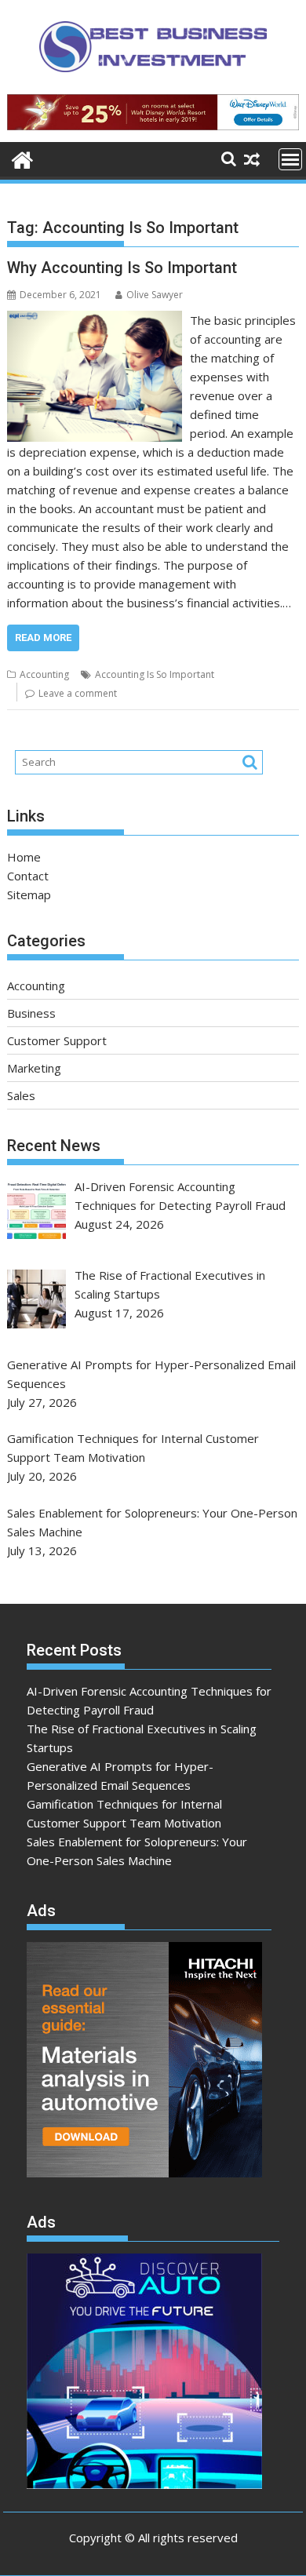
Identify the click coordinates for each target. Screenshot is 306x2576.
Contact (28, 876)
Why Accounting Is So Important (122, 268)
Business (31, 1013)
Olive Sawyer (155, 295)
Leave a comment (78, 693)
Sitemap (29, 894)
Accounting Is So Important (155, 674)
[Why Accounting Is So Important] (95, 320)
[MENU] (290, 159)
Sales (21, 1095)
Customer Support (57, 1040)
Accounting (44, 674)
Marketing (34, 1068)
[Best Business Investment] (22, 158)
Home (24, 857)
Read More (43, 638)
